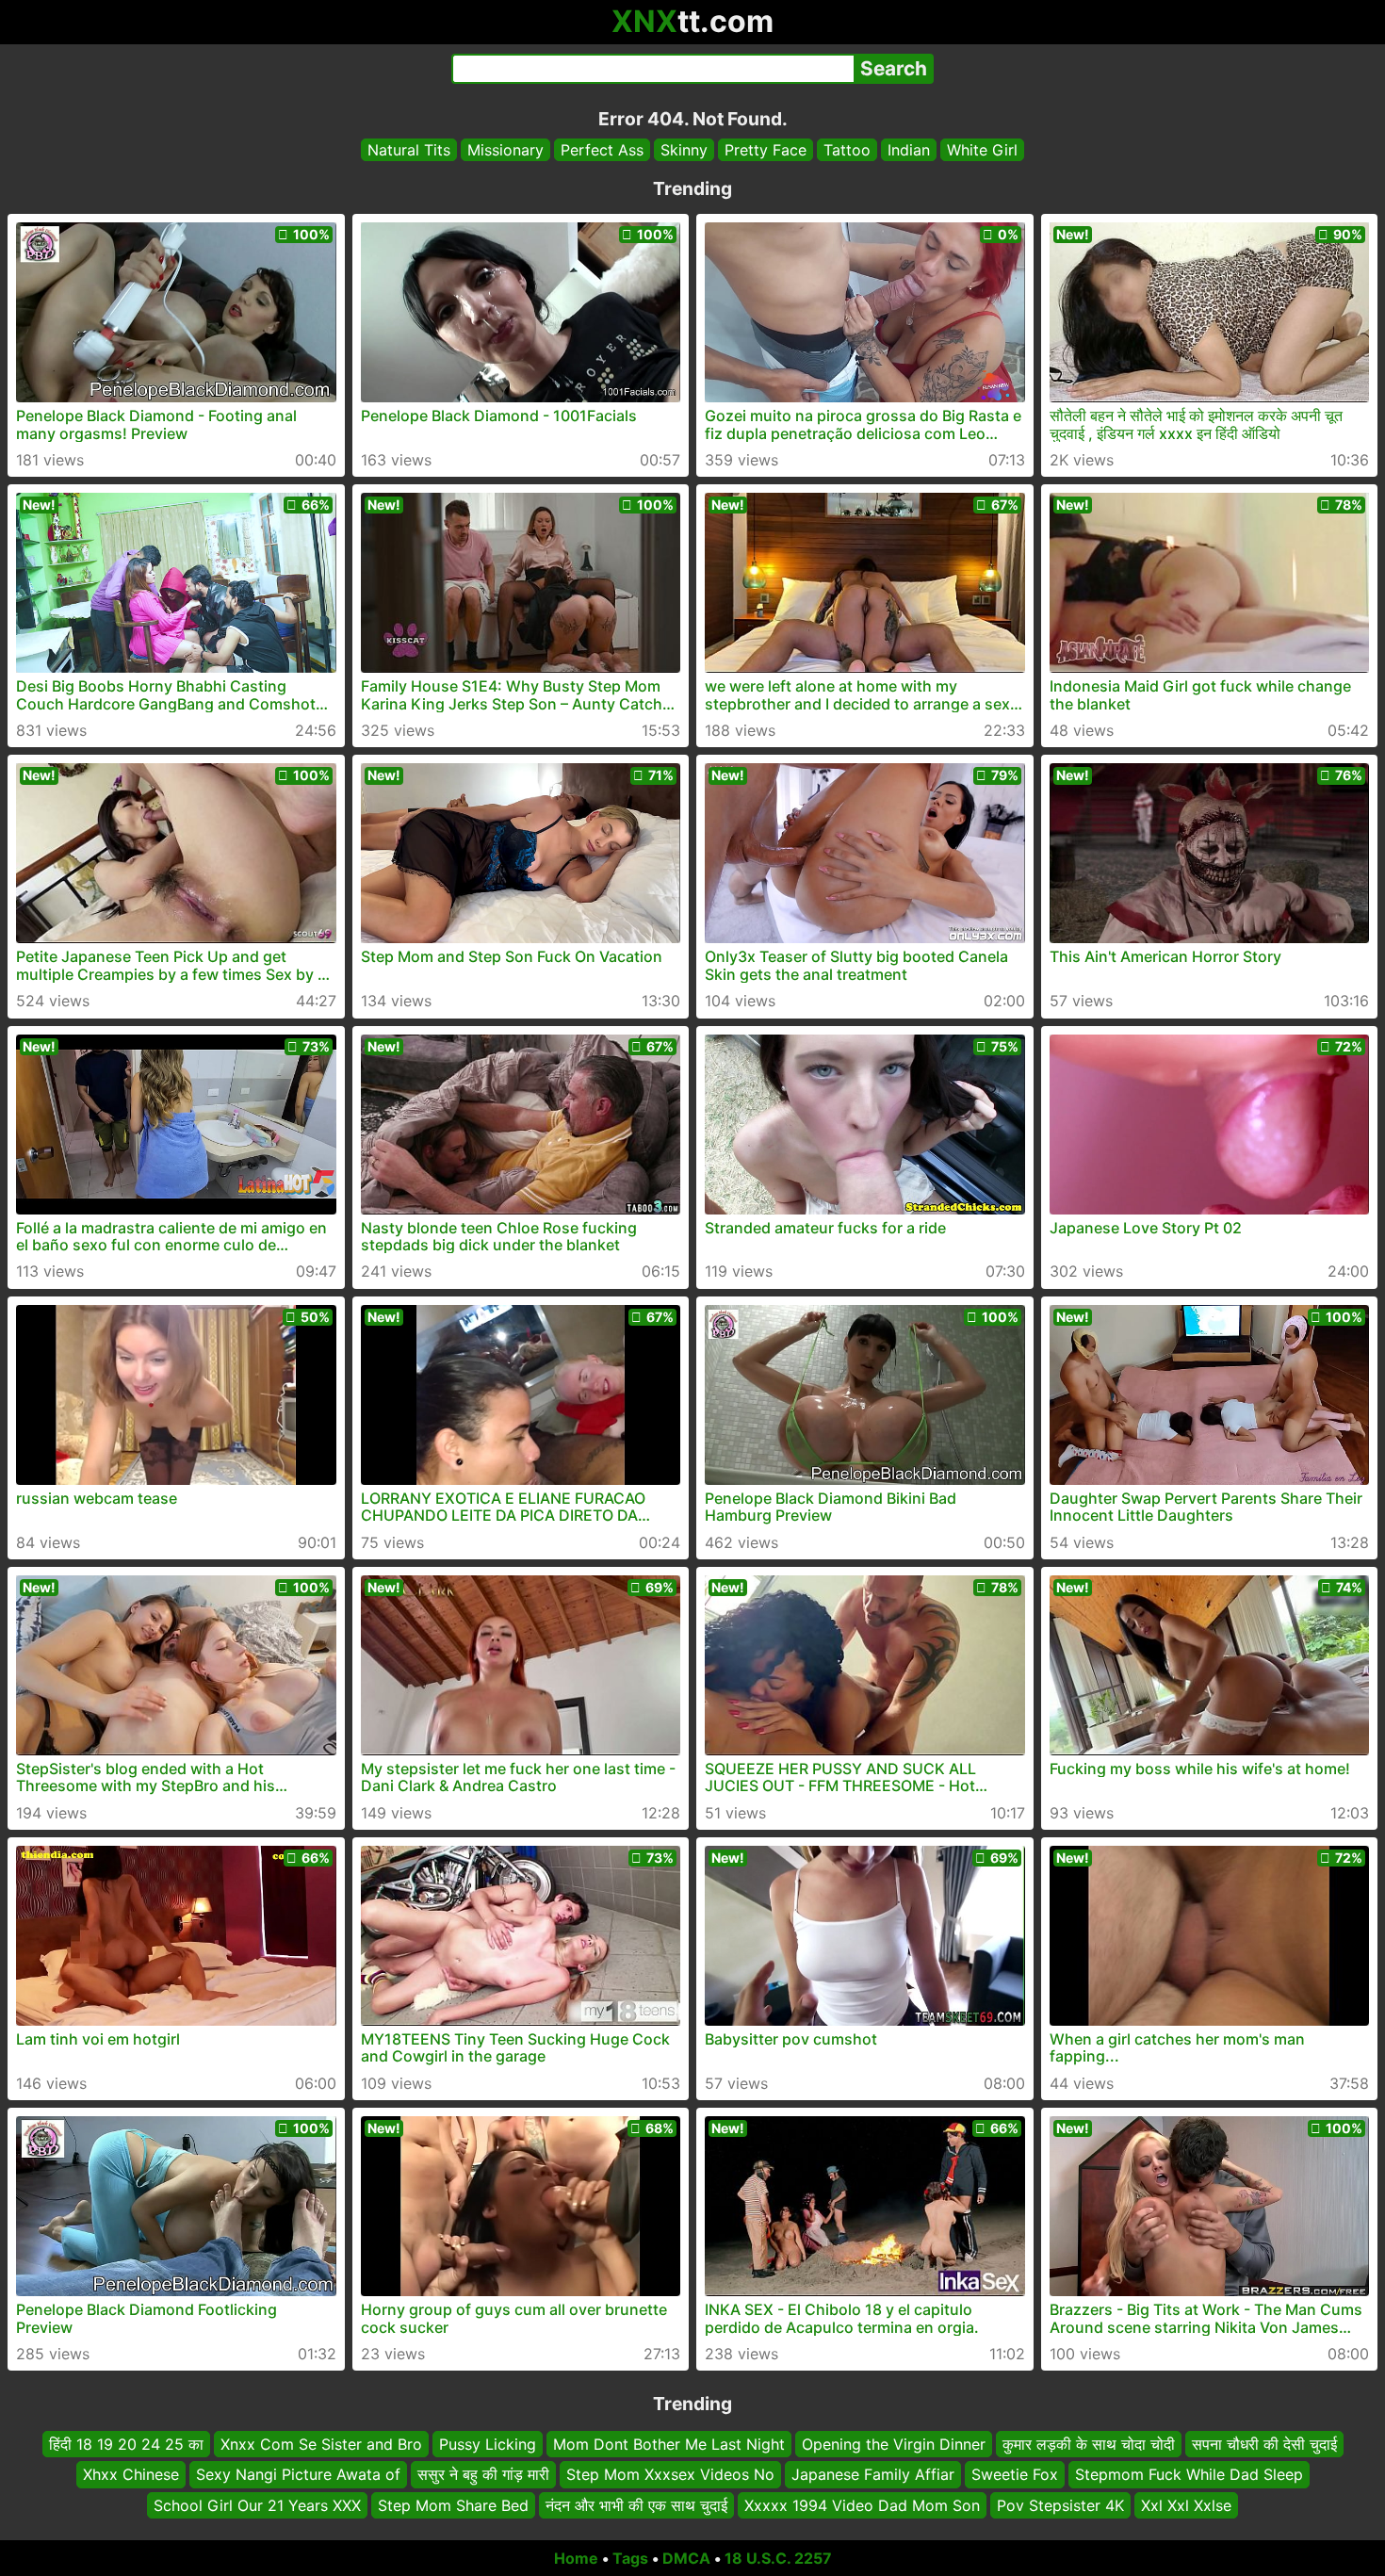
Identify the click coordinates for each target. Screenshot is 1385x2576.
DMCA (686, 2558)
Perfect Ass (602, 150)
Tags (630, 2558)
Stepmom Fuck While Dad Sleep (1189, 2475)
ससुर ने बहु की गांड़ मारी (483, 2475)
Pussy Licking (488, 2444)
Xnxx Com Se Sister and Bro (321, 2444)
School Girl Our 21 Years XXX (257, 2505)
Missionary (505, 150)
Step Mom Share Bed (453, 2505)
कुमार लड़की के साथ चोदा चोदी (1089, 2444)
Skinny (684, 150)
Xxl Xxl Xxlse (1186, 2505)
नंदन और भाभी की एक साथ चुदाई (636, 2505)
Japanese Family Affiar (873, 2475)
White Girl (982, 150)
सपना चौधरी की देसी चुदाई (1264, 2444)
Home (576, 2558)
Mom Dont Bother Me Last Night (669, 2444)
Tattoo (847, 150)
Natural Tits (409, 150)
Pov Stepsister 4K (1060, 2505)
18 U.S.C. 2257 (778, 2558)
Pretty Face (766, 150)
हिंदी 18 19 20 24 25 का (126, 2444)
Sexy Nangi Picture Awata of (298, 2475)
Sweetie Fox (1015, 2475)
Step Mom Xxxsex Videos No (670, 2475)
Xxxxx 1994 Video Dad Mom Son (862, 2505)
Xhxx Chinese (131, 2475)
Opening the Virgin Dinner (894, 2444)
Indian (909, 150)
